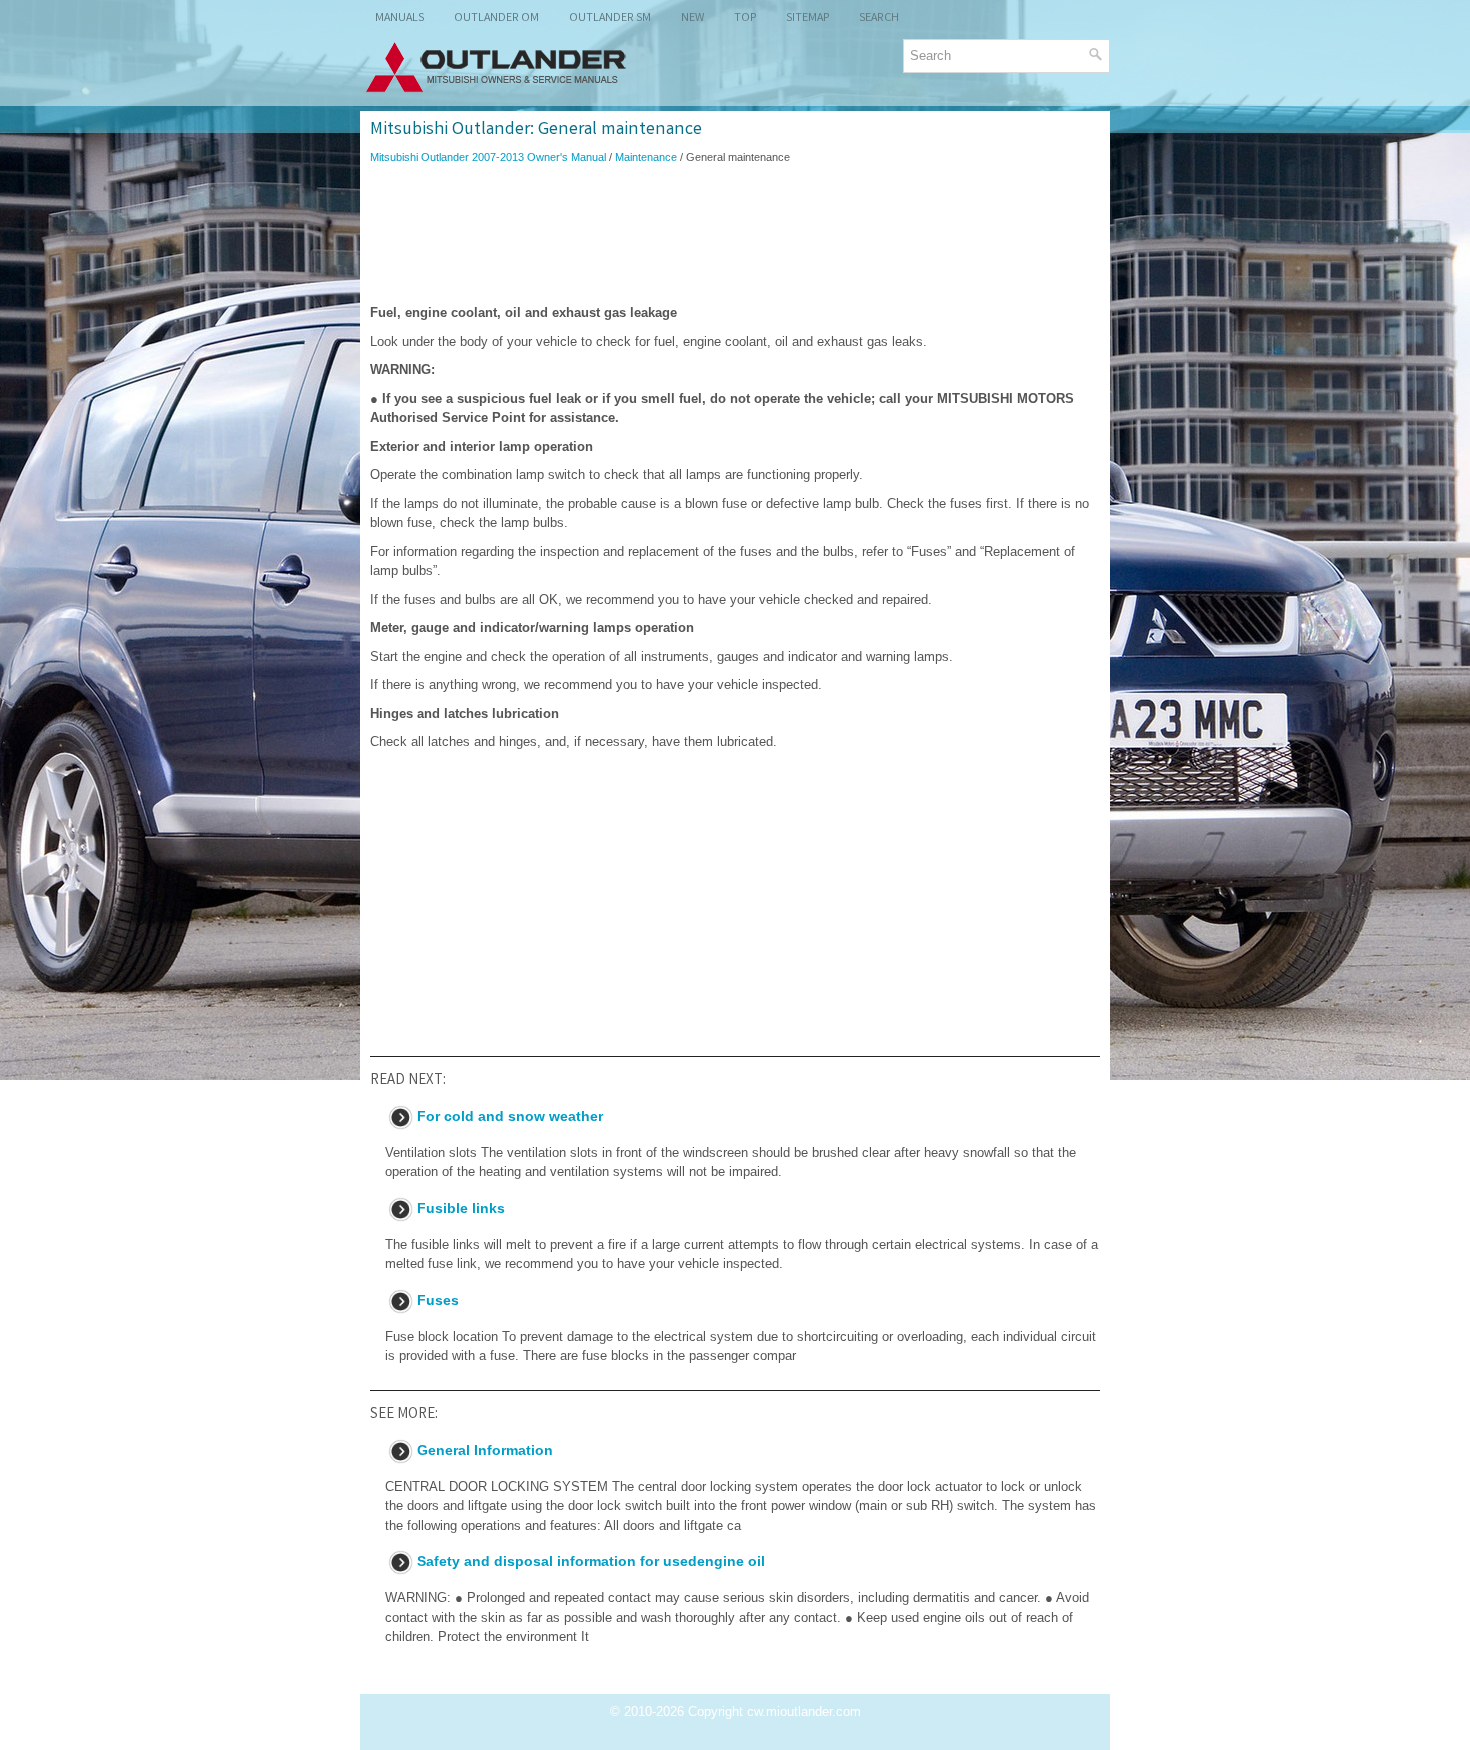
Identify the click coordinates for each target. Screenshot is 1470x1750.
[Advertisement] (735, 234)
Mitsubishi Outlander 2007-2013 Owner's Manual (488, 157)
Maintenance (646, 157)
